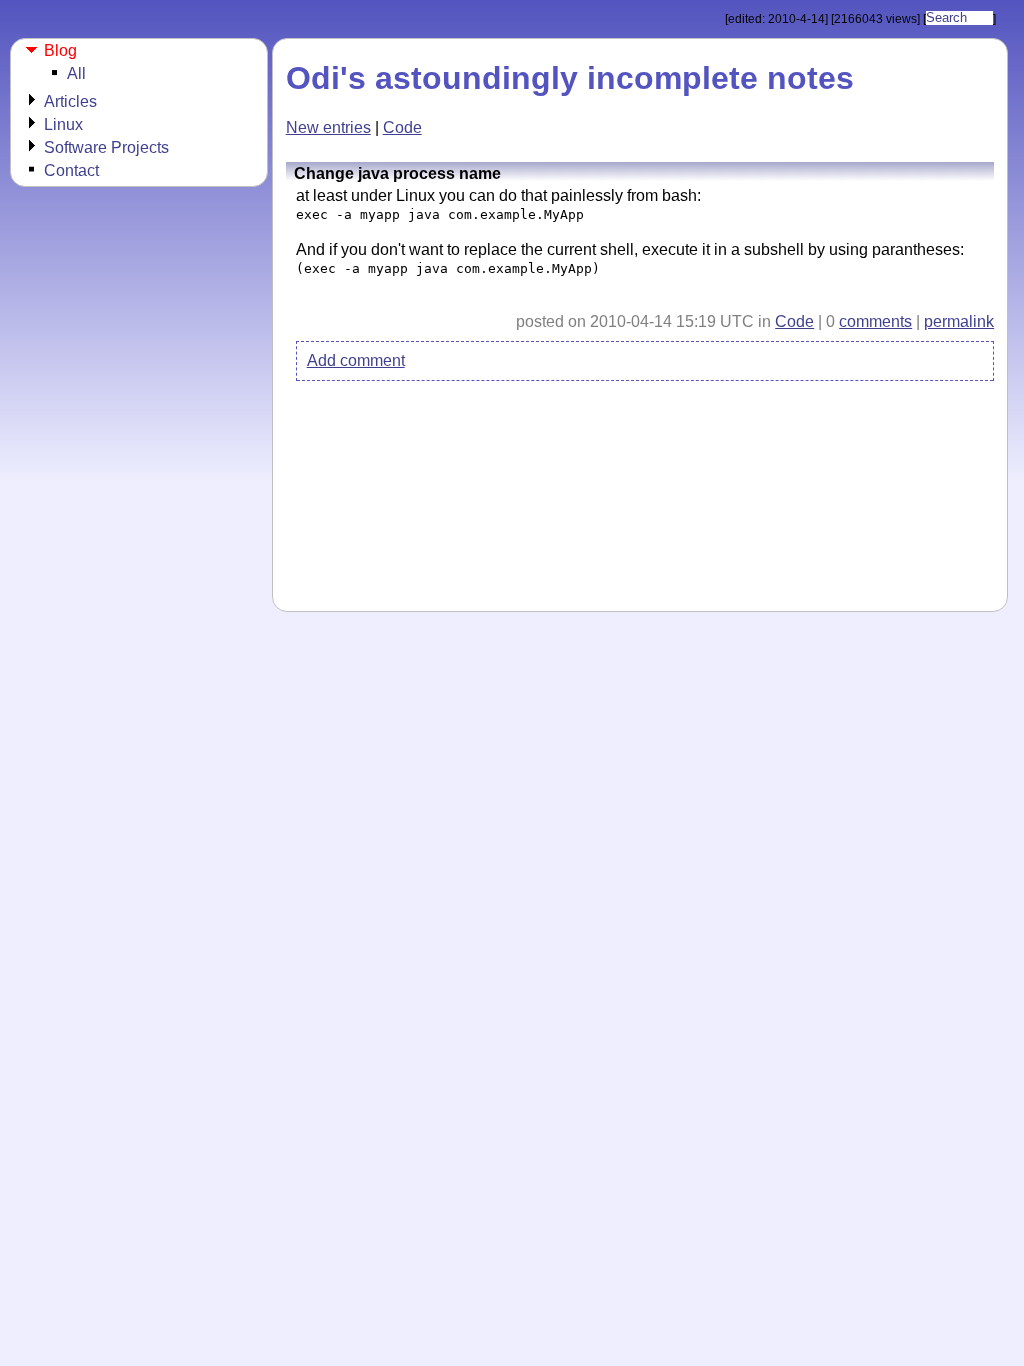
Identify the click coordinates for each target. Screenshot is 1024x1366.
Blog (60, 50)
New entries (328, 127)
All (76, 73)
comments (875, 321)
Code (402, 127)
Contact (71, 170)
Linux (63, 124)
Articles (70, 101)
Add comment (356, 360)
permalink (959, 321)
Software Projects (106, 147)
